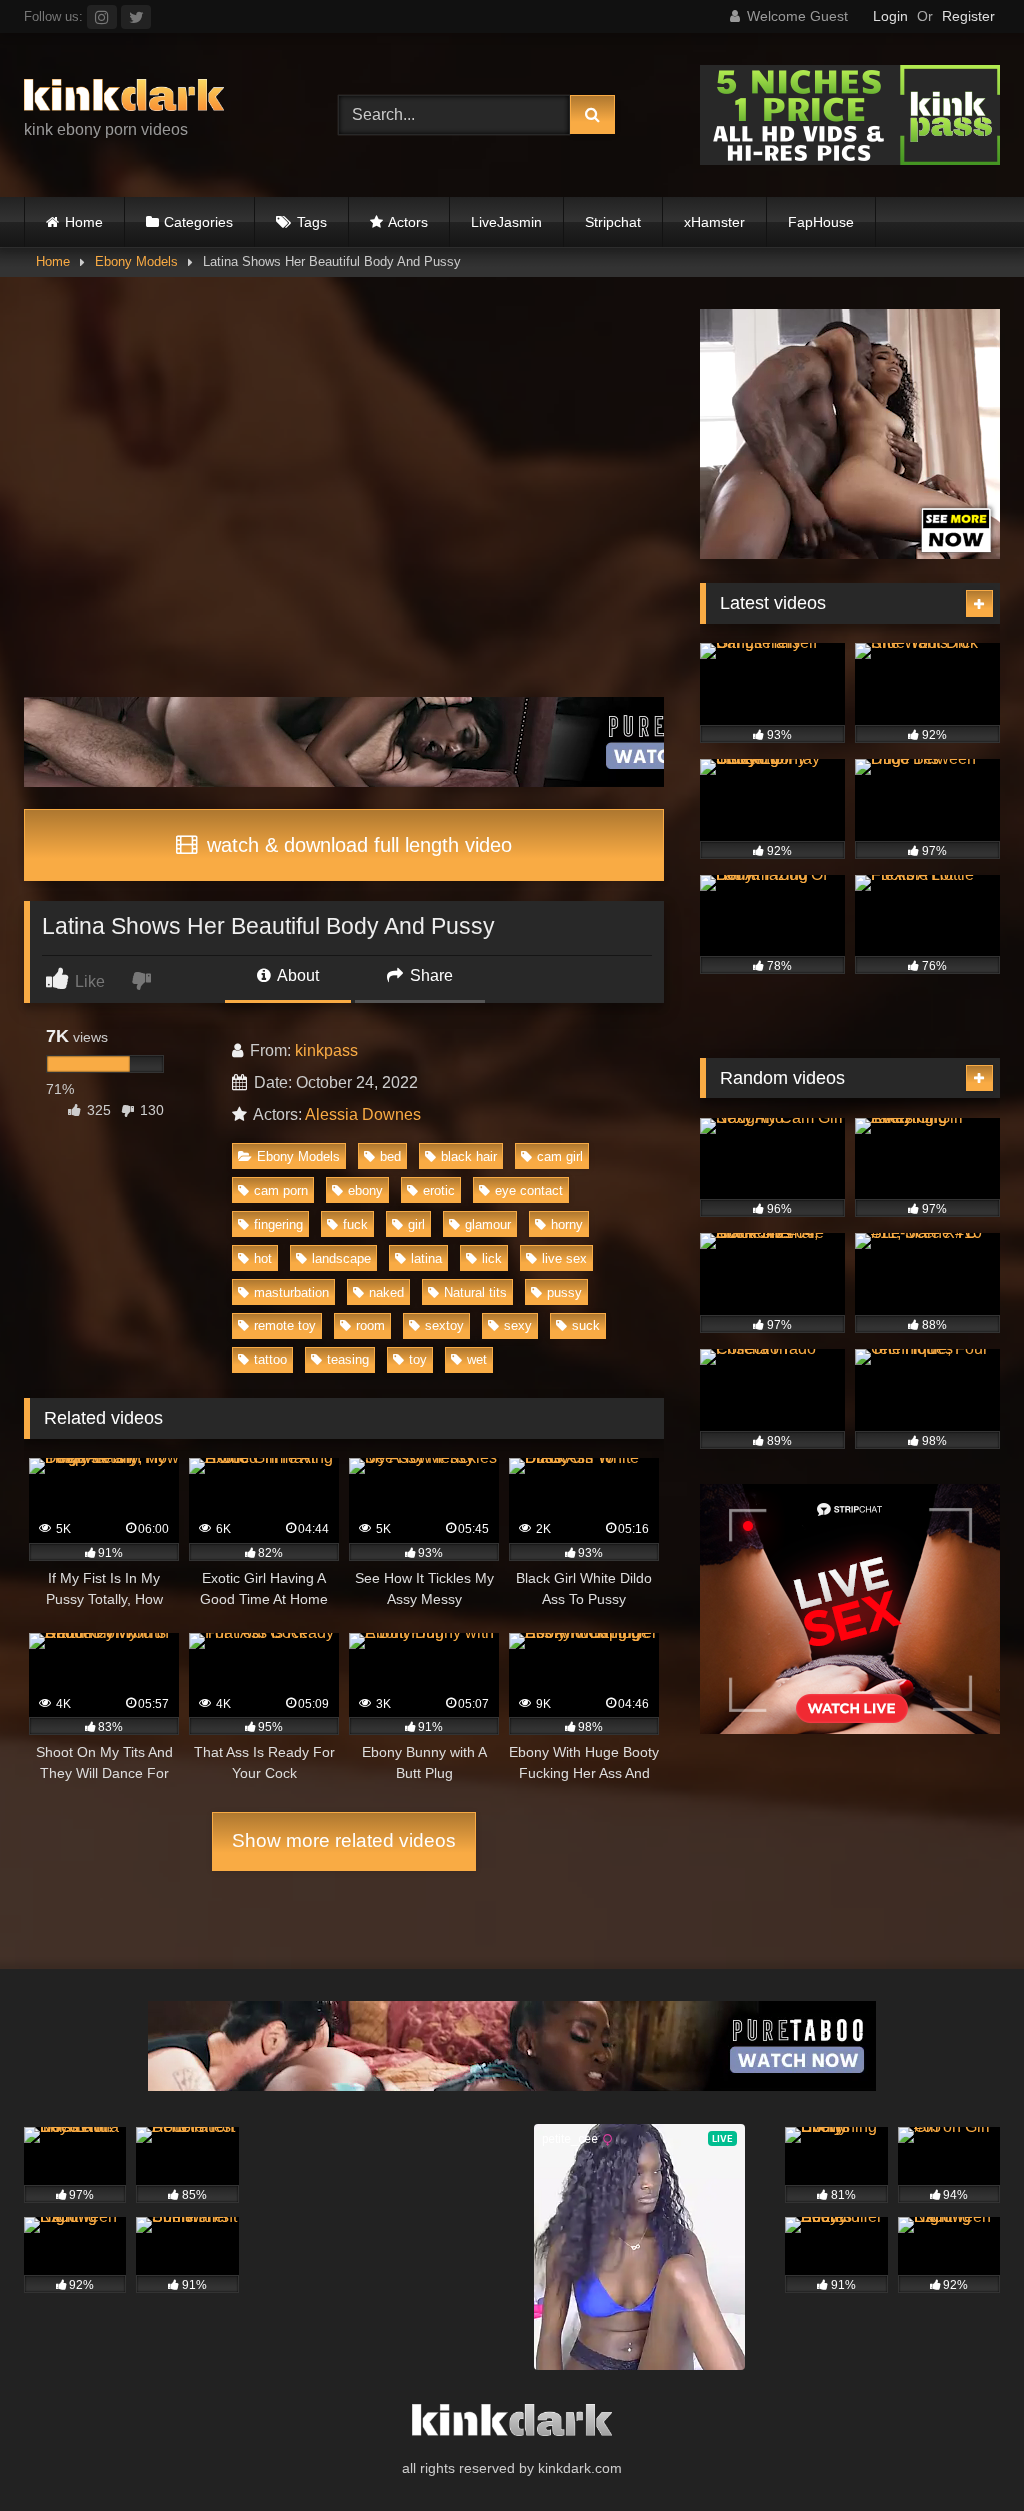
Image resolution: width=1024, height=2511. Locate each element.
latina (426, 1258)
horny (567, 1224)
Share (429, 975)
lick (492, 1258)
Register (968, 16)
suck (586, 1325)
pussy (564, 1292)
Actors (408, 222)
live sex (564, 1258)
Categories (198, 222)
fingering (278, 1224)
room (370, 1325)
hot (263, 1258)
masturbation (291, 1292)
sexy (518, 1325)
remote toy (285, 1325)
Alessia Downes (363, 1114)
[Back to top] (962, 2451)
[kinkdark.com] (158, 98)
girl (416, 1224)
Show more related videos (344, 1840)
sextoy (444, 1325)
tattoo (270, 1359)
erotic (439, 1190)
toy (418, 1359)
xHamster (714, 222)
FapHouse (821, 222)
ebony (365, 1190)
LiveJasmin (506, 222)
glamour (488, 1224)
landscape (341, 1258)
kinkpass (326, 1050)
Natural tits (475, 1292)
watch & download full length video (356, 845)
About (296, 975)
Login (890, 16)
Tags (312, 222)
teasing (348, 1359)
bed (390, 1156)
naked (386, 1292)
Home (84, 222)
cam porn (281, 1190)
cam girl (560, 1156)
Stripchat (613, 222)
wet (477, 1359)
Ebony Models (136, 261)
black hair (469, 1156)
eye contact (529, 1190)
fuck (355, 1224)
